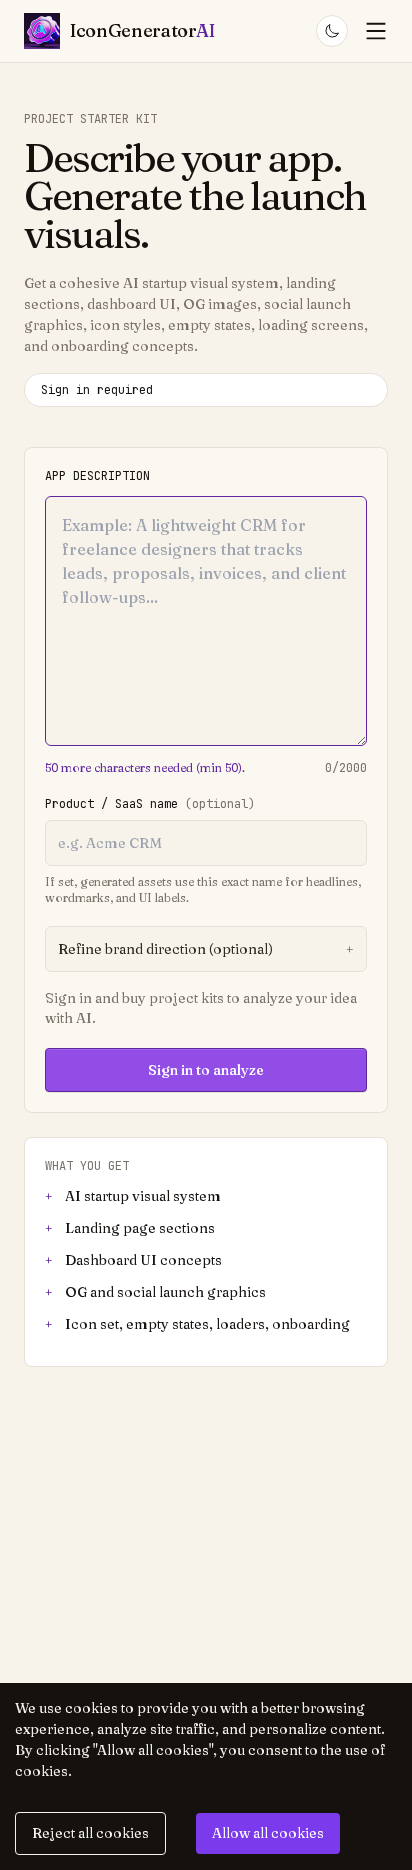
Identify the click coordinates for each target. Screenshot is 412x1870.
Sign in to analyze (206, 1070)
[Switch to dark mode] (332, 31)
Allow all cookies (268, 1833)
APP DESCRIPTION (97, 476)
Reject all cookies (90, 1833)
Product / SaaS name (150, 804)
